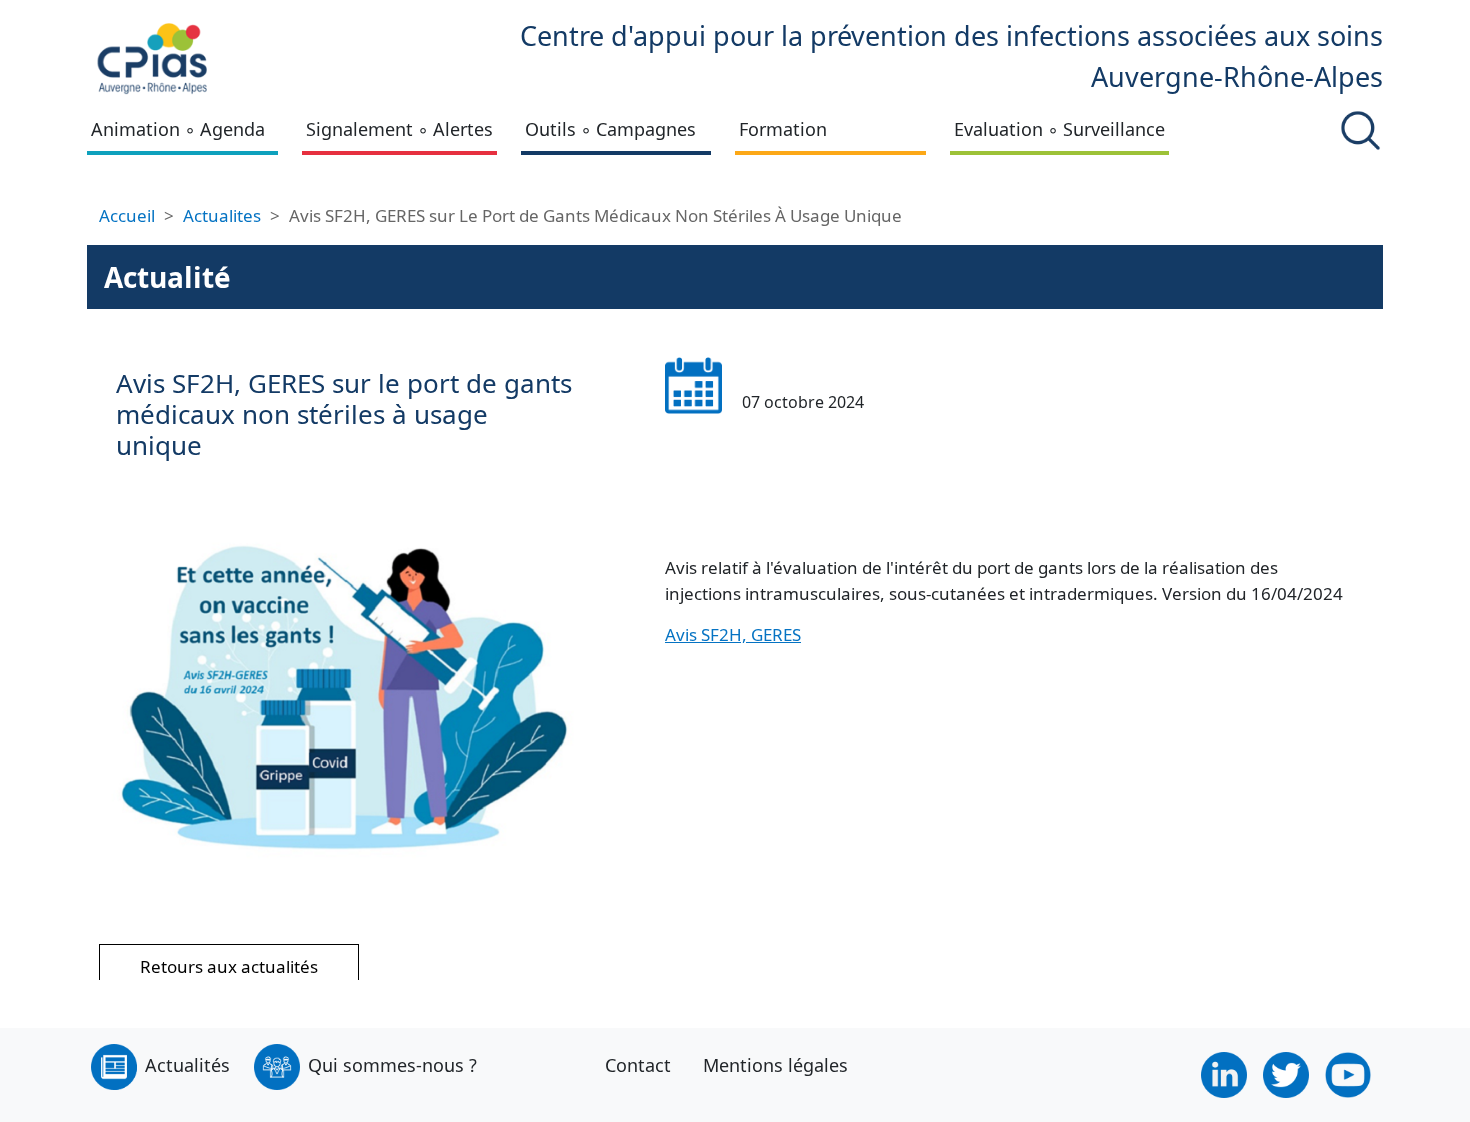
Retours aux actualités (229, 966)
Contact (638, 1065)
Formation (783, 129)
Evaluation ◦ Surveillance (1059, 129)
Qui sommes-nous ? (392, 1065)
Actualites (222, 215)
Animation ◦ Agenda (178, 129)
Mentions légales (775, 1065)
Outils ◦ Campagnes (610, 129)
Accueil (127, 215)
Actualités (187, 1065)
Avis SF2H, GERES (733, 634)
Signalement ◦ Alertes (399, 129)
